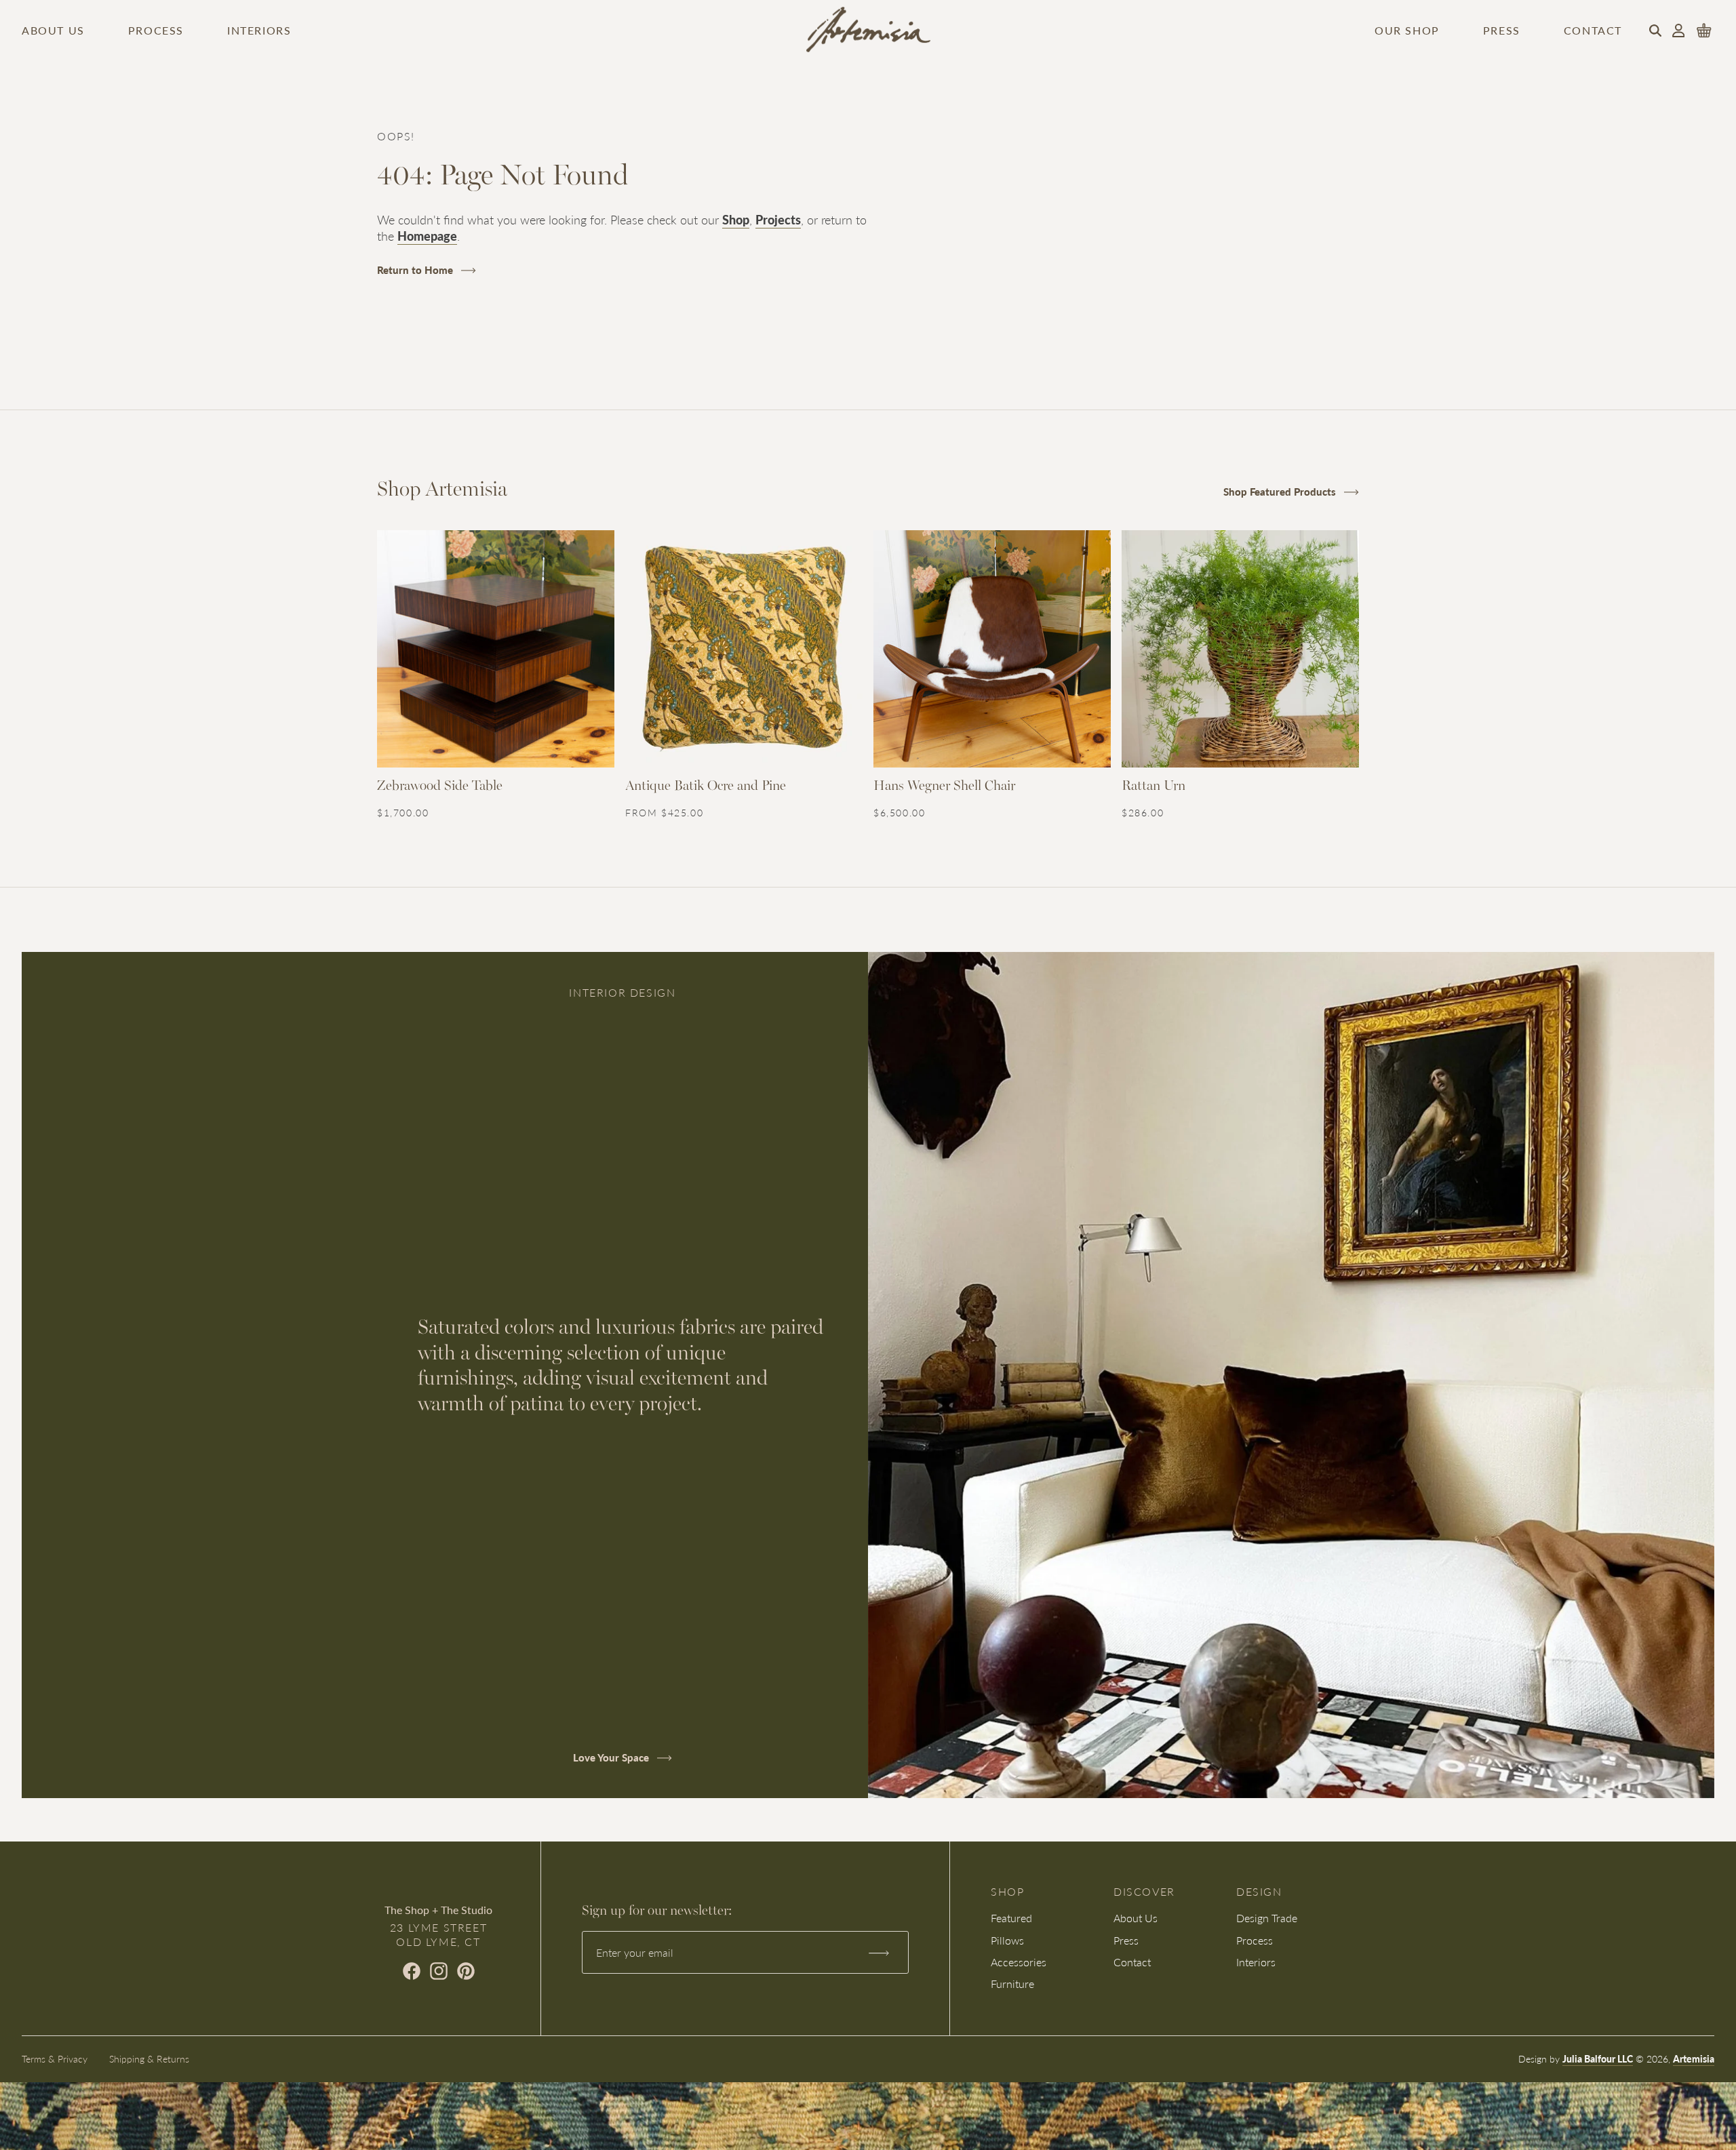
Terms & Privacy (55, 2058)
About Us (53, 31)
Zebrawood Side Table (440, 787)
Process (156, 31)
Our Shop (1407, 31)
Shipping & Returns (149, 2058)
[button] (1655, 31)
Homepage (427, 236)
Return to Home (416, 270)
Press (1502, 31)
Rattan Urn (1153, 787)
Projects (778, 219)
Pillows (1007, 1940)
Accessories (1019, 1962)
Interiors (259, 31)
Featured (1011, 1918)
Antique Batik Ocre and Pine (706, 787)
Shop (736, 219)
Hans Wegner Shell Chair (944, 787)
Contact (1593, 31)
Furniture (1012, 1984)
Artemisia (1694, 2058)
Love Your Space (612, 1757)
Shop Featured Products (1281, 491)
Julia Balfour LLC (1598, 2058)
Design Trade (1267, 1918)
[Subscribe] (878, 1953)
